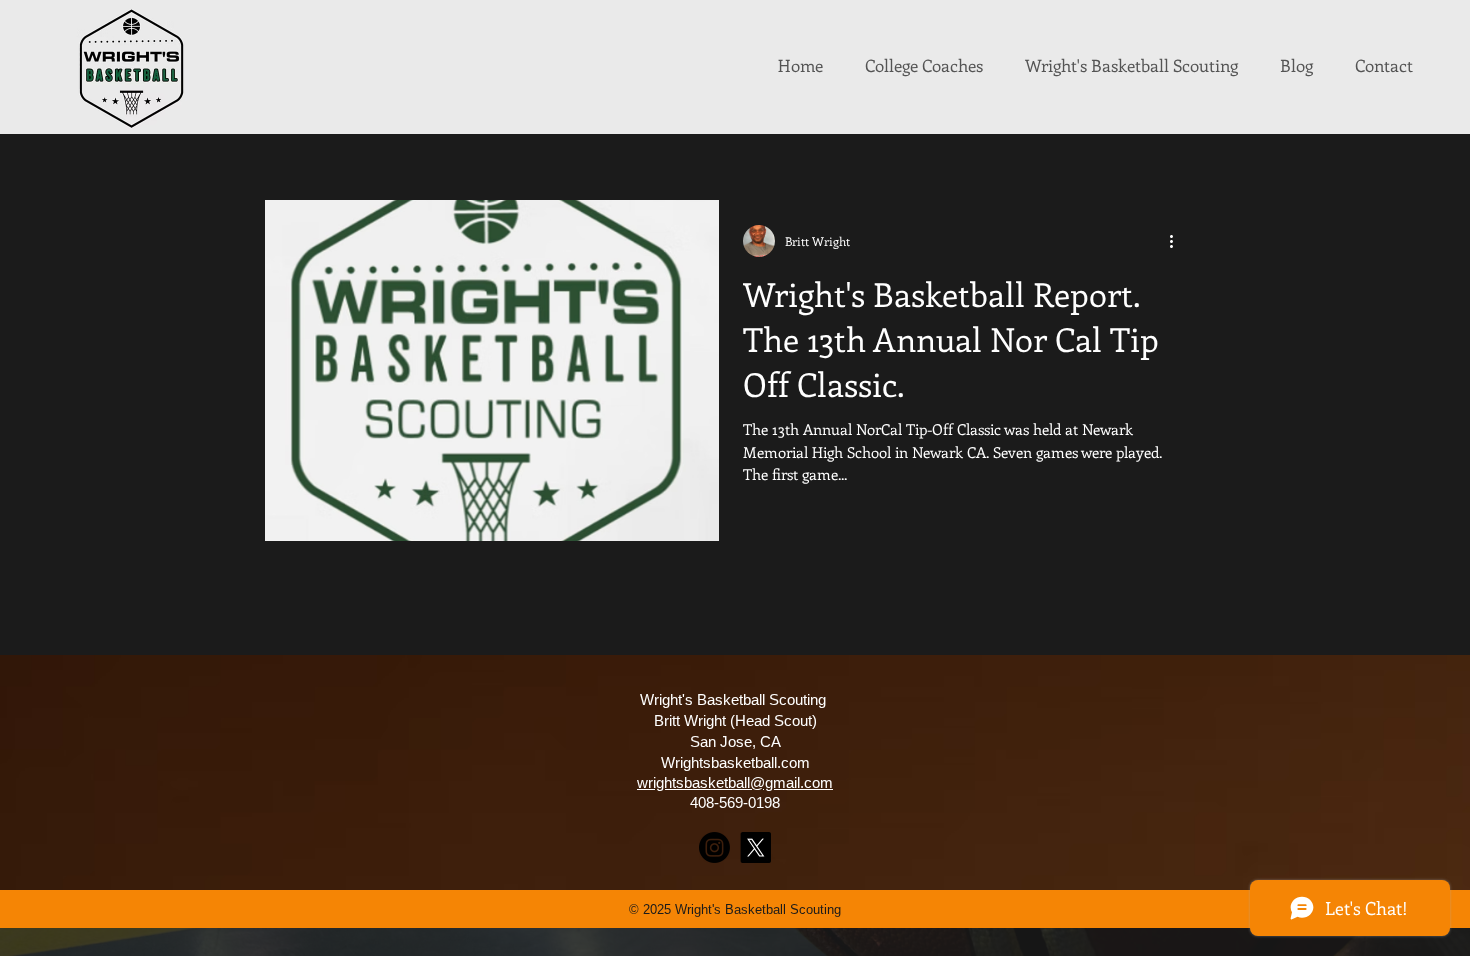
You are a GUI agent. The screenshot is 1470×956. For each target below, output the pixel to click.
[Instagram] (714, 847)
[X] (755, 847)
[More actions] (1178, 241)
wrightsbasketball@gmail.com (735, 782)
